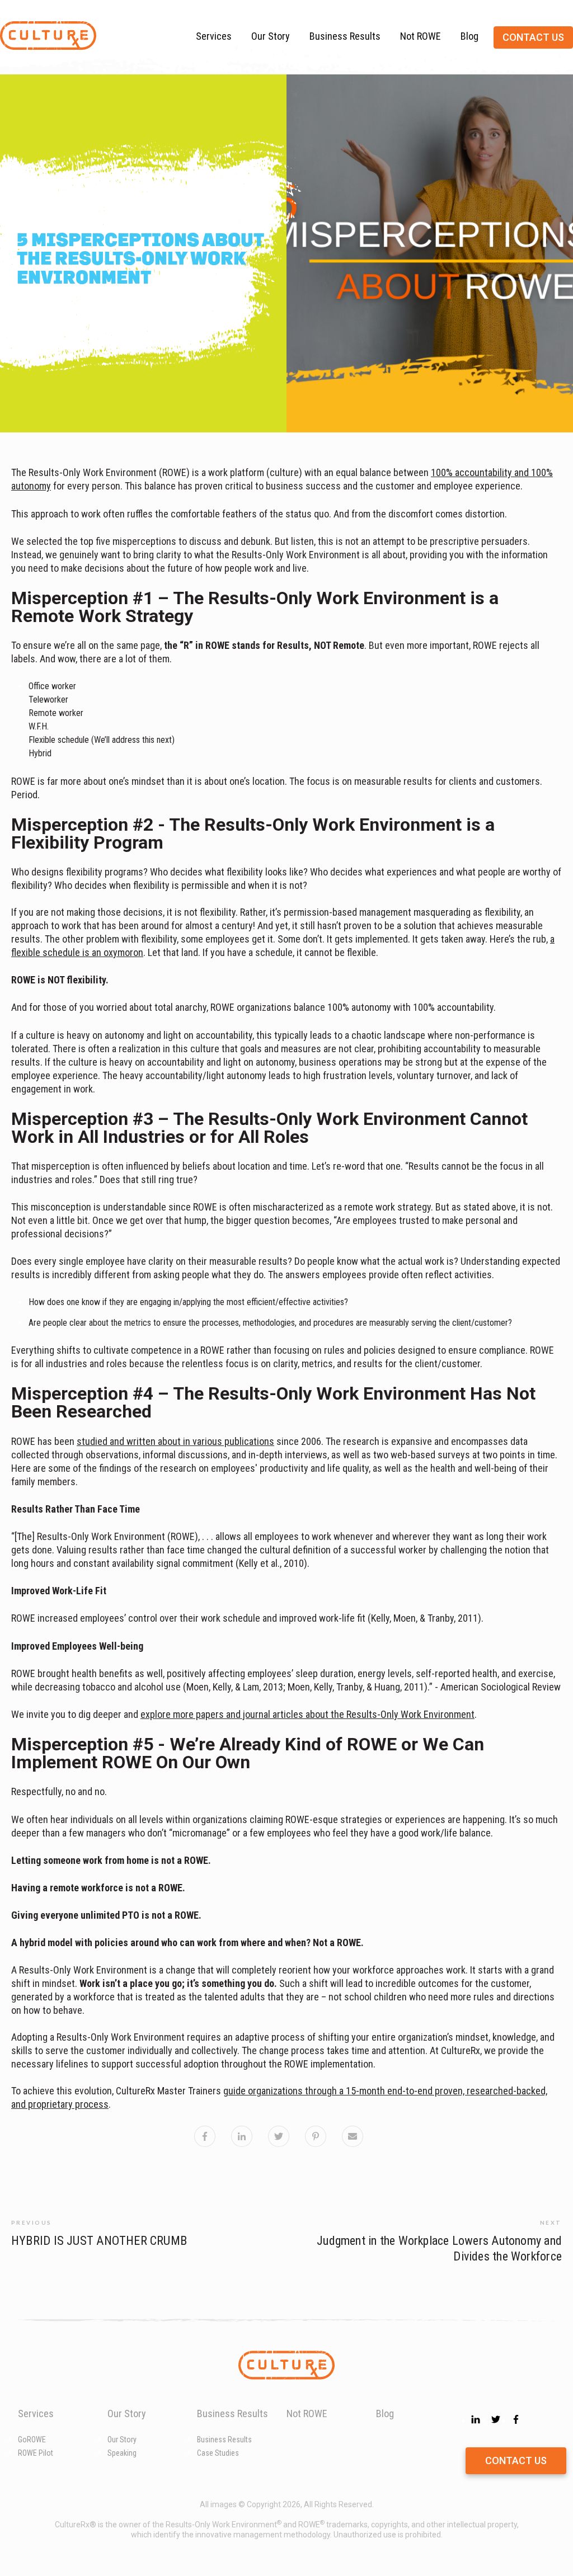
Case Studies (218, 2453)
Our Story (271, 36)
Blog (469, 36)
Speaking (122, 2453)
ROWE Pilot (36, 2453)
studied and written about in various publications (175, 1441)
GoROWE (32, 2440)
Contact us (533, 37)
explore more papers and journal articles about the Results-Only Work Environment (307, 1714)
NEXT (551, 2222)
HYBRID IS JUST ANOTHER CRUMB (99, 2241)
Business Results (345, 36)
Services (214, 36)
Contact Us (516, 2460)
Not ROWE (421, 36)
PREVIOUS (32, 2222)
